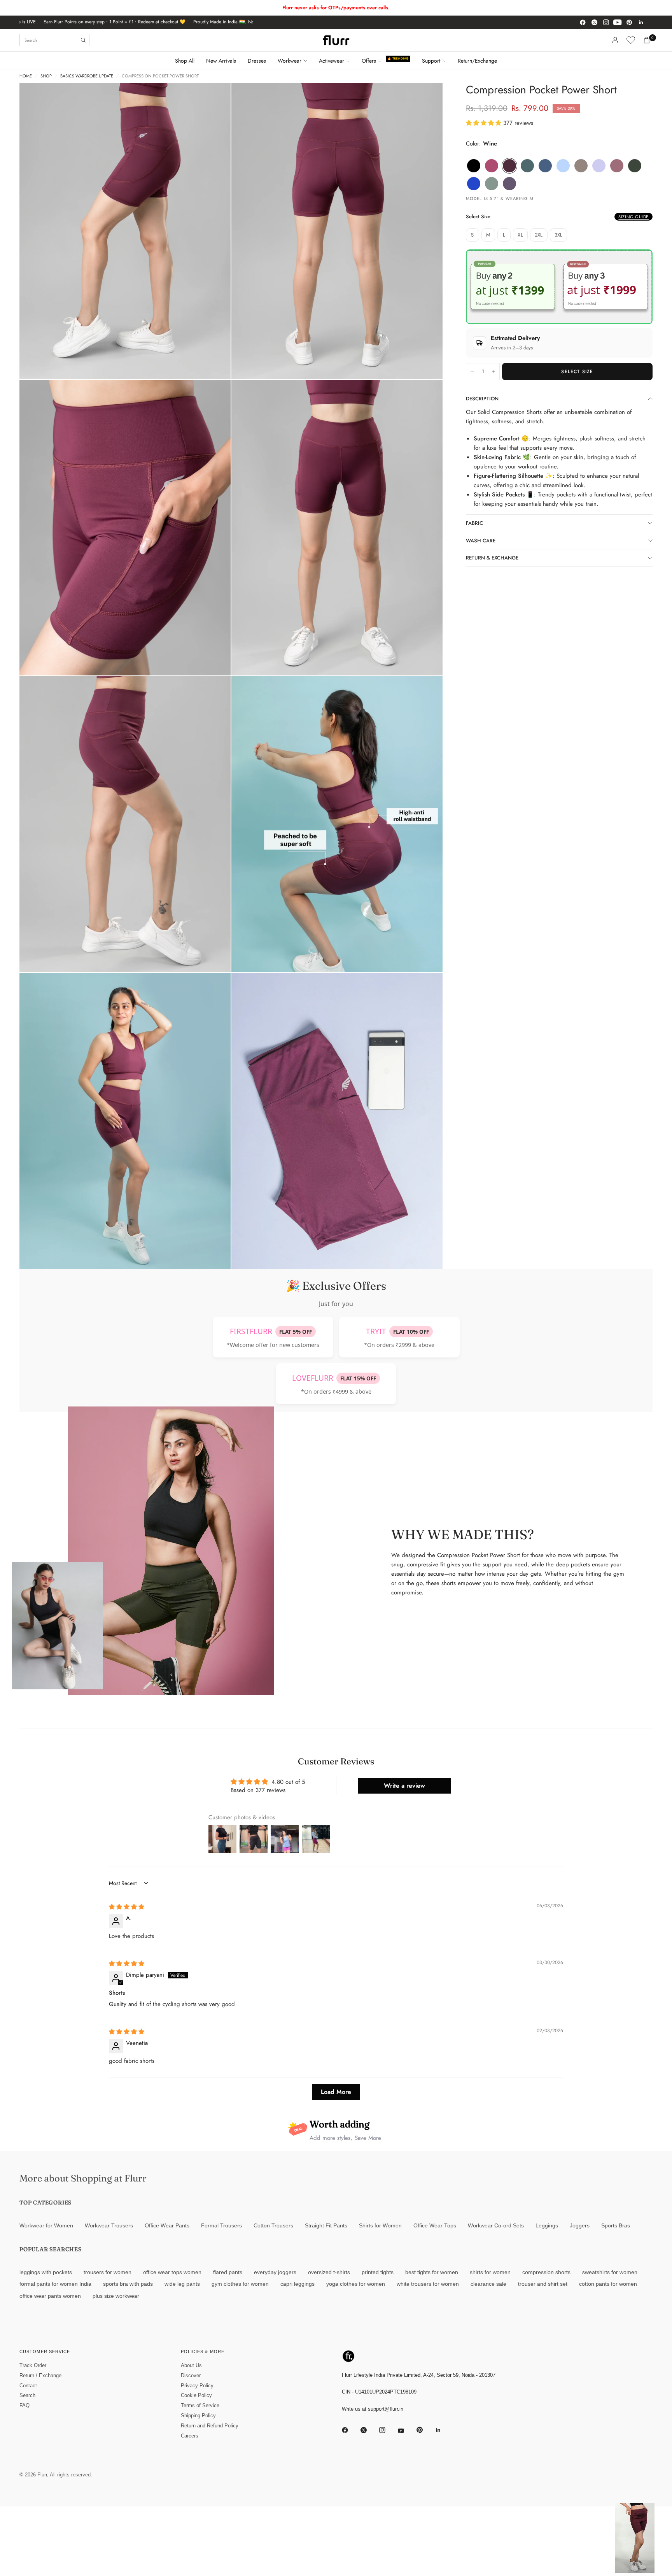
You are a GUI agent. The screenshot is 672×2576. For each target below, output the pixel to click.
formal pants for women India (55, 2284)
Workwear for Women (46, 2226)
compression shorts (546, 2272)
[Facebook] (583, 22)
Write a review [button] (404, 1786)
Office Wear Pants (167, 2226)
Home (26, 76)
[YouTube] (618, 22)
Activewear (332, 61)
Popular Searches (51, 2249)
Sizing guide (633, 217)
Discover (191, 2375)
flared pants (228, 2272)
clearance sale (488, 2284)
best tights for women (432, 2272)
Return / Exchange (40, 2375)
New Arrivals (221, 61)
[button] (485, 123)
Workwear (290, 61)
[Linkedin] (641, 22)
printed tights (378, 2272)
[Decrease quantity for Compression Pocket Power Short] (472, 372)
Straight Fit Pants (326, 2226)
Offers (369, 61)
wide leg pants (182, 2284)
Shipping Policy (198, 2416)
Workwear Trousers (109, 2226)
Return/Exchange (477, 61)
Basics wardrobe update (87, 76)
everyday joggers (275, 2272)
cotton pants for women (608, 2284)
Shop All (185, 61)
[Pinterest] (629, 22)
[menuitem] (188, 61)
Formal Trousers (221, 2226)
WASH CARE (481, 541)
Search (27, 2395)
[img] (127, 1907)
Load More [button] (336, 2092)
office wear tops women (172, 2272)
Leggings (547, 2226)
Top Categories (45, 2202)
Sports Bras (616, 2226)
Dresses (257, 61)
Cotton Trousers (273, 2226)
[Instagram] (606, 22)
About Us (191, 2365)
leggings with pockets (46, 2272)
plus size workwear (116, 2296)
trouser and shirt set (543, 2284)
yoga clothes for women (356, 2284)
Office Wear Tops (435, 2226)
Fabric (474, 523)
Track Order (33, 2365)
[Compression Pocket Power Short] (474, 166)
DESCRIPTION (482, 399)
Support (431, 61)
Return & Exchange (492, 558)
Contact (28, 2386)
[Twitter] (594, 22)
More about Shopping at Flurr (83, 2178)
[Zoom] (214, 100)
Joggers (580, 2226)
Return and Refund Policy (210, 2426)
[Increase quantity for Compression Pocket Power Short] (493, 372)
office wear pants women (50, 2296)
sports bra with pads (128, 2284)
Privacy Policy (197, 2386)
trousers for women (108, 2272)
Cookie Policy (196, 2395)
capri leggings (297, 2284)
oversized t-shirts (329, 2272)
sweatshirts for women (610, 2272)
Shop (46, 76)
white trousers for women (428, 2284)
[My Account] (615, 40)
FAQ (24, 2405)
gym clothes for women (240, 2284)
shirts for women (490, 2272)
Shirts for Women (380, 2226)
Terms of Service (200, 2405)
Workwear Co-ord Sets (496, 2226)
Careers (190, 2436)
